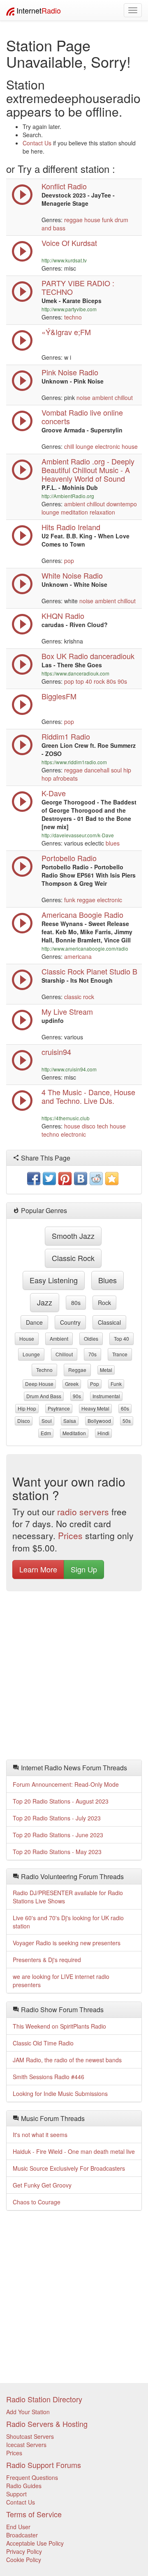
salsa (70, 1421)
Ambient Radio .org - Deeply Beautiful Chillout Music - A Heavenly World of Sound (88, 470)
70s (92, 1354)
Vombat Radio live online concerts (82, 417)
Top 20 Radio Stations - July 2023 (57, 1818)
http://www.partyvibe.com (69, 309)
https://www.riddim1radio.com (74, 762)
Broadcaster (22, 2535)
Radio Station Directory (44, 2399)
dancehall (97, 770)
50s (127, 1421)
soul (116, 770)
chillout (124, 398)
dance (34, 1322)
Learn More (38, 1569)
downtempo (122, 504)
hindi (103, 1433)
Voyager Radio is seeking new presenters (67, 1943)
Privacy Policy (24, 2551)
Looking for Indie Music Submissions (60, 2093)
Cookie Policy (24, 2560)
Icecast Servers (26, 2445)
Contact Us (37, 143)
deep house (39, 1384)
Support (16, 2494)
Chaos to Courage (37, 2202)
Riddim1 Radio (66, 736)
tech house (111, 1126)
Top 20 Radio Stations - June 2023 (58, 1835)
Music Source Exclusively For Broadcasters (69, 2168)
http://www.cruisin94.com (69, 1069)
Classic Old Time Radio (43, 2043)
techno (73, 317)
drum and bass (44, 1396)
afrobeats (65, 778)
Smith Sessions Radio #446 (49, 2077)
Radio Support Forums (44, 2465)
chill (69, 446)
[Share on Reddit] (96, 1179)
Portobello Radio (69, 858)
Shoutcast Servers (30, 2436)
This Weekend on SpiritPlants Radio (59, 2026)
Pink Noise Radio (70, 372)
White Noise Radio (72, 575)
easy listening (54, 1280)
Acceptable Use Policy (35, 2543)
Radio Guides (24, 2486)
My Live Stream (67, 1011)
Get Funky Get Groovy (42, 2185)
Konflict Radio (64, 186)
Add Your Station (28, 2412)
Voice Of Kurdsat (69, 243)
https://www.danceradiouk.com (75, 673)
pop (69, 561)
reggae (73, 220)
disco (89, 1126)
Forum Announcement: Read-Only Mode (66, 1784)
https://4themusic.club (66, 1118)
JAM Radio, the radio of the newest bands (67, 2060)
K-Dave (54, 793)
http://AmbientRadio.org (68, 496)
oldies (91, 1339)
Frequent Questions (32, 2477)
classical (109, 1322)
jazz (45, 1302)
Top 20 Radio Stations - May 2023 (57, 1852)
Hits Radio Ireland (71, 527)
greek (72, 1384)
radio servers (83, 1512)
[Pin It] (65, 1179)
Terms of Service (34, 2514)
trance (120, 1354)
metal (106, 1370)
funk (108, 220)
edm (46, 1433)
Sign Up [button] (84, 1569)
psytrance (59, 1408)
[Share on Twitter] (49, 1179)
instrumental (106, 1396)
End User (18, 2527)
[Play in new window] (22, 300)
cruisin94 (56, 1052)
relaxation (102, 512)
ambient (103, 398)
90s (122, 681)
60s (125, 1408)
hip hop (27, 1408)
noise (83, 398)
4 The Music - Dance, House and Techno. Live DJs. (88, 1096)
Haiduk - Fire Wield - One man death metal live (74, 2151)
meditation (74, 512)
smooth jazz (73, 1236)
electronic (108, 446)
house (92, 220)
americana (78, 956)
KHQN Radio (63, 616)
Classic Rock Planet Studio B (89, 971)
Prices (70, 1535)
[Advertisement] (74, 1678)
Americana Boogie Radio (82, 915)
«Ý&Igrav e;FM (66, 332)
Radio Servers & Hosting (47, 2424)
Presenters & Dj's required (47, 1960)
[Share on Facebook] (34, 1179)
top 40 (84, 681)
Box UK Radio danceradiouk (88, 656)
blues (113, 843)
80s (111, 681)
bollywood (99, 1421)
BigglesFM (59, 696)
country (70, 1322)
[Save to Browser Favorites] (112, 1179)
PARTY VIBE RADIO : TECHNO (78, 287)
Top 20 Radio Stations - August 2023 (61, 1801)
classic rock (79, 997)
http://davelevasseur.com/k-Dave (78, 835)
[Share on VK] (81, 1179)
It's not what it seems (40, 2135)
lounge (84, 446)
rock (99, 681)
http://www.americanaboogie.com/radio (85, 948)
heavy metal (95, 1408)
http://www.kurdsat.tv (64, 260)
